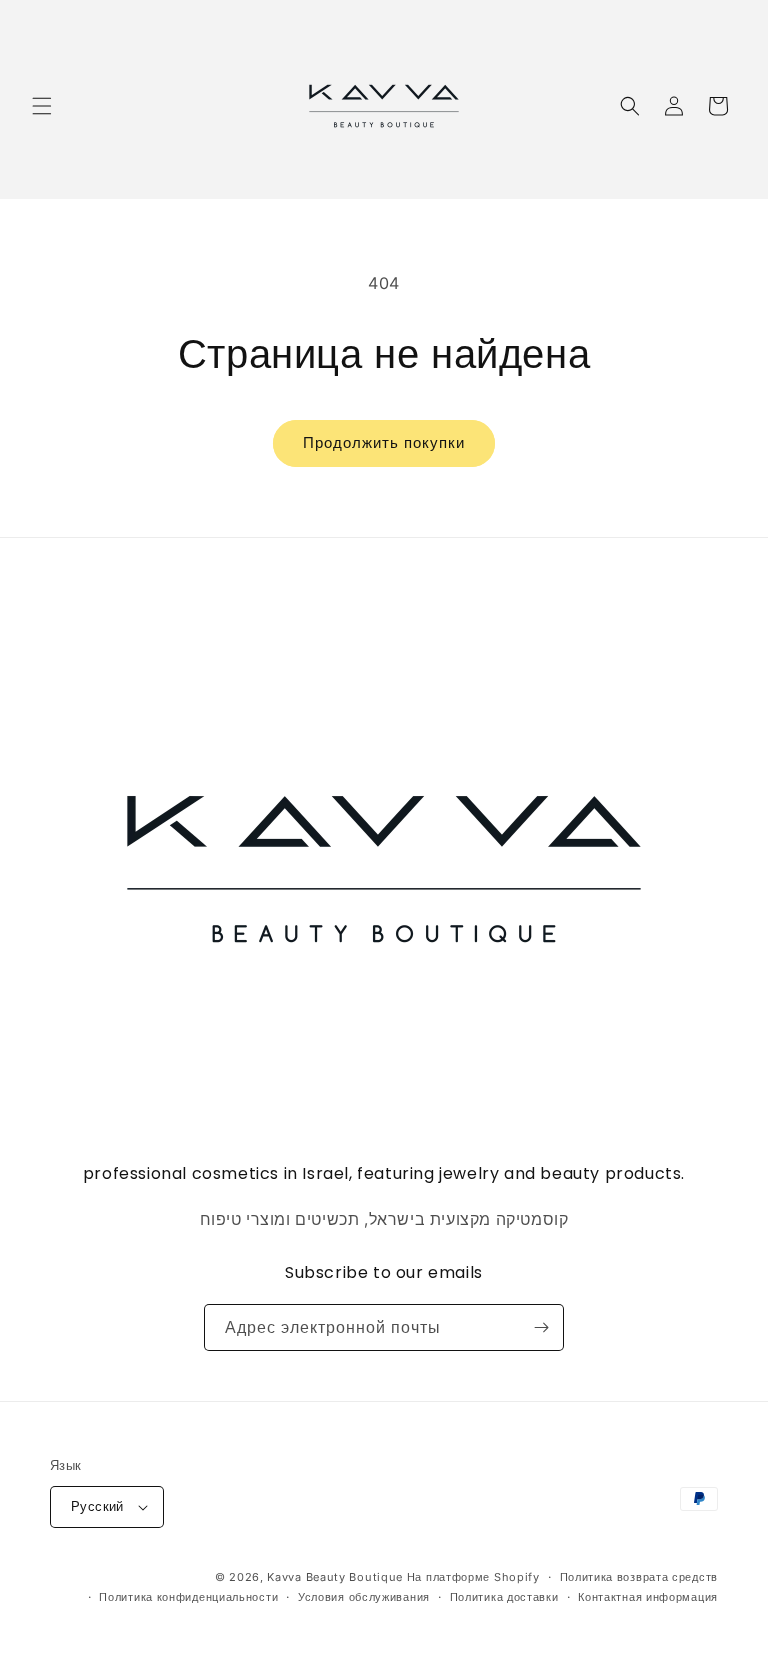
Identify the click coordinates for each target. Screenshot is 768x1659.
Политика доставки (504, 1597)
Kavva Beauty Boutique (335, 1577)
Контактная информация (648, 1597)
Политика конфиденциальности (188, 1597)
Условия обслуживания (364, 1597)
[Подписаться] (541, 1327)
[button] (42, 106)
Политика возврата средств (639, 1577)
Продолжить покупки (384, 442)
